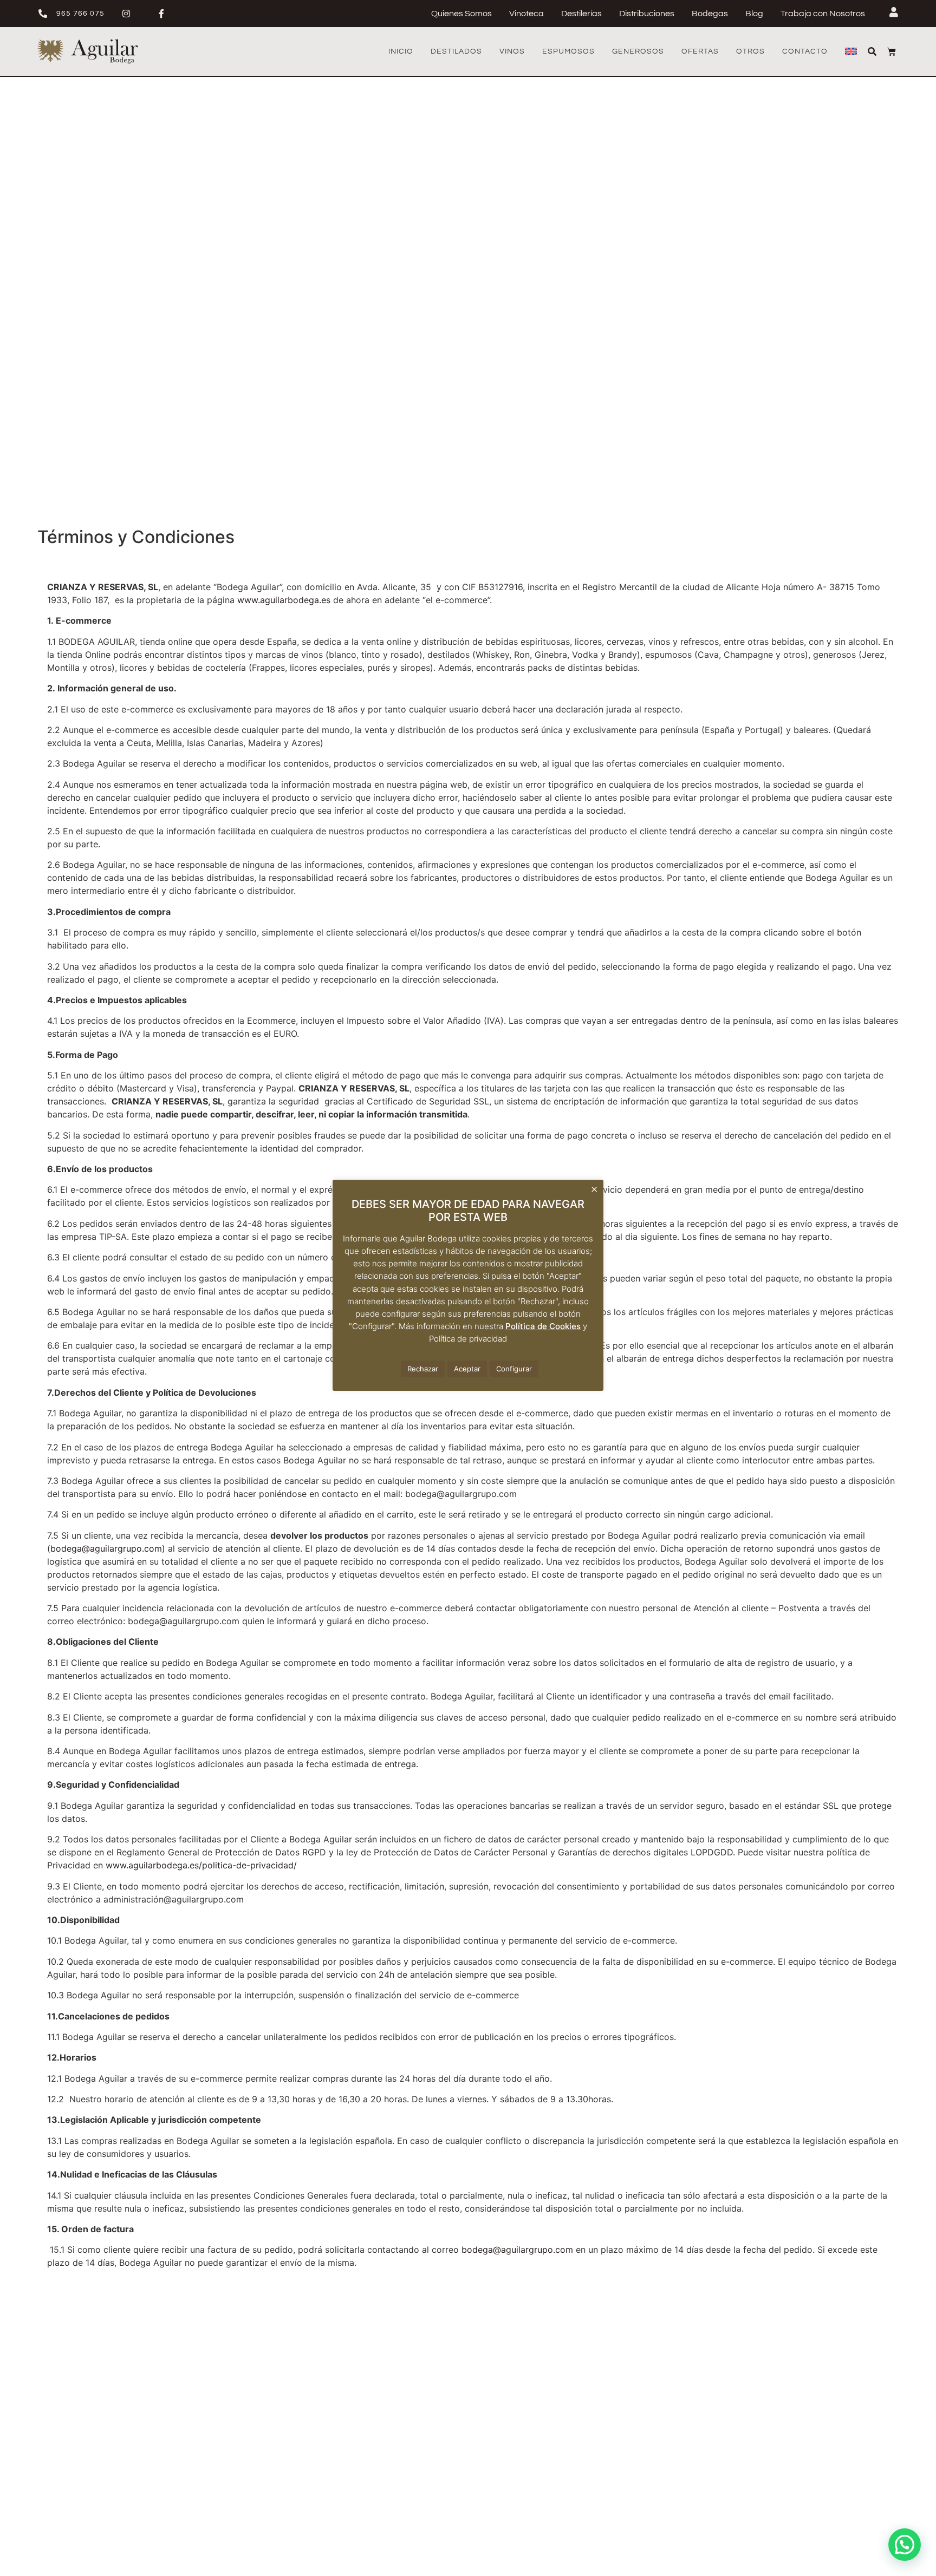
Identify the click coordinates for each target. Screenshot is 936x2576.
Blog (754, 14)
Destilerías (581, 14)
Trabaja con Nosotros (823, 14)
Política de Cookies (543, 1326)
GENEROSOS (638, 51)
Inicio (401, 51)
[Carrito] (892, 51)
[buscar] (872, 51)
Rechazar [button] (423, 1369)
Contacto (805, 51)
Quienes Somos (461, 14)
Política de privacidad (468, 1339)
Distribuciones (647, 14)
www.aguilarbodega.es (284, 600)
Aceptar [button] (467, 1369)
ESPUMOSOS (568, 51)
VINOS (512, 51)
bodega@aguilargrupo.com (517, 2250)
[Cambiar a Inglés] (851, 51)
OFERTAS (700, 51)
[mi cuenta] (894, 12)
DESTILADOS (456, 51)
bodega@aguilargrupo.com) (108, 1548)
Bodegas (710, 14)
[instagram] (130, 14)
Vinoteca (526, 14)
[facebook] (165, 14)
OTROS (750, 51)
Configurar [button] (514, 1369)
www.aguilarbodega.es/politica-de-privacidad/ (201, 1865)
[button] (905, 2545)
